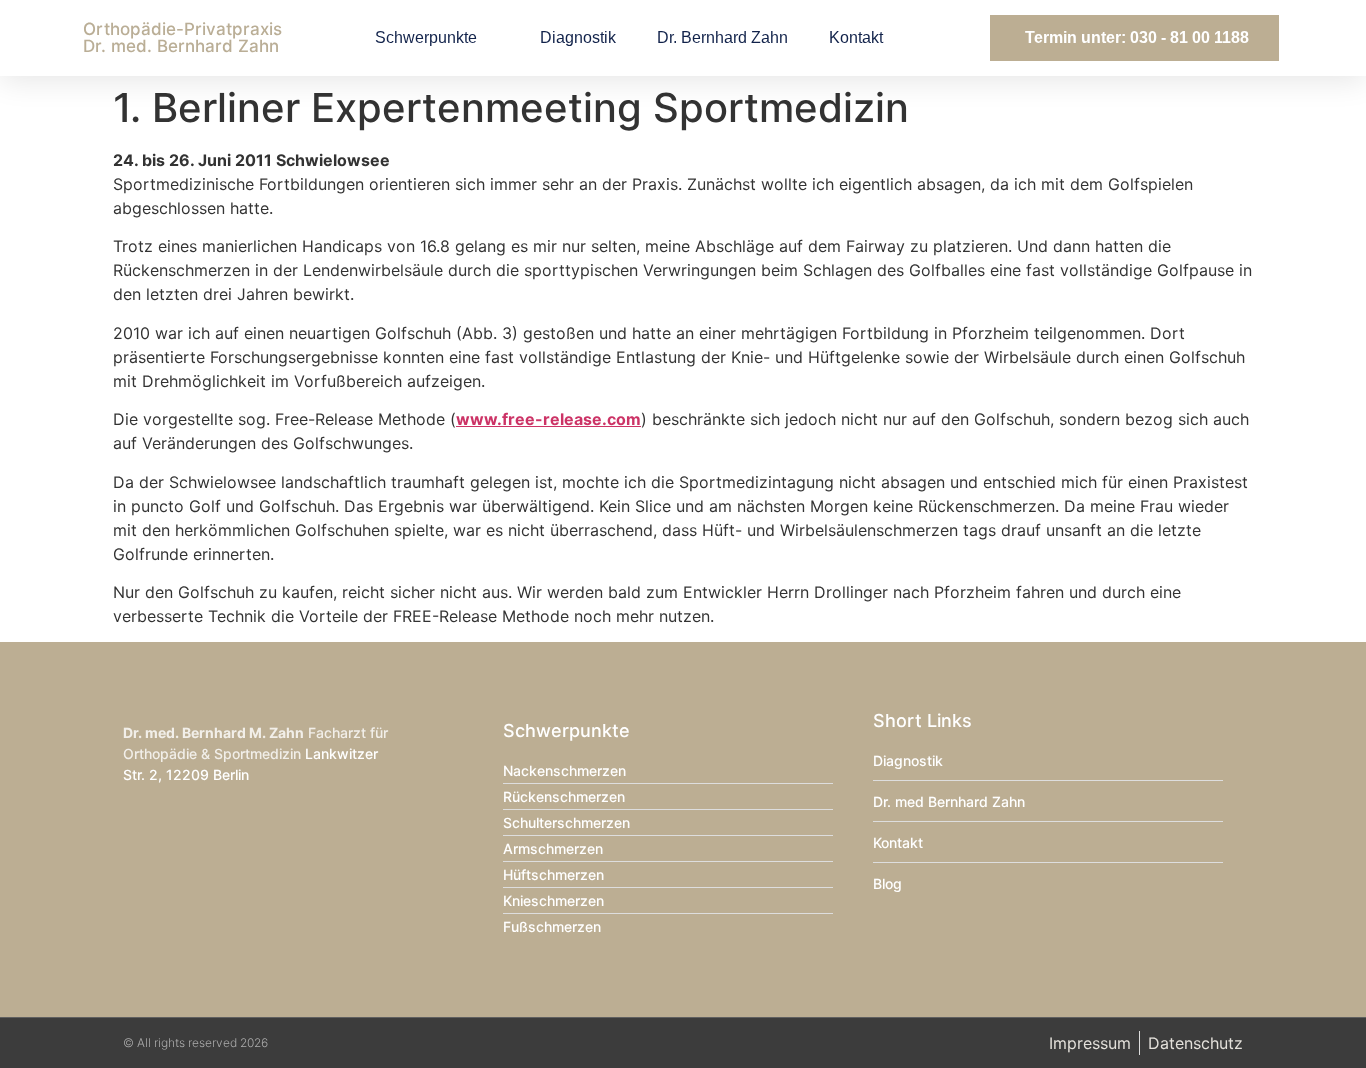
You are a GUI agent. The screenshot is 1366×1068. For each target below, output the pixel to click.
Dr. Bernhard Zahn (722, 37)
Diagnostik (578, 37)
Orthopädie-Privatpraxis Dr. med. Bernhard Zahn (182, 37)
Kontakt (856, 37)
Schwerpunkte (426, 37)
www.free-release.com (548, 419)
